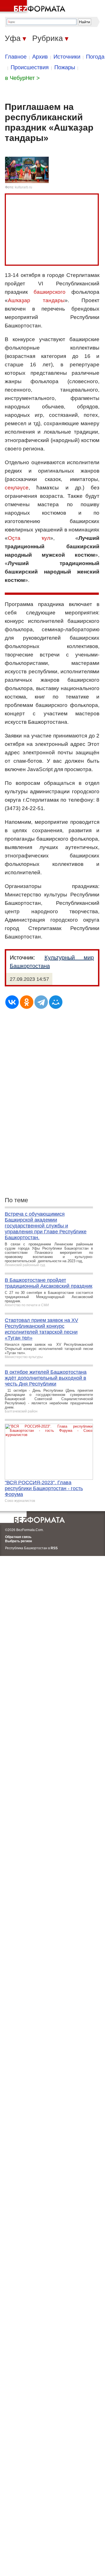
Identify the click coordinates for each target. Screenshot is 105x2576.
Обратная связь (18, 1537)
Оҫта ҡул (29, 538)
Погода (95, 57)
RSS (54, 1548)
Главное (16, 57)
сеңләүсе (17, 488)
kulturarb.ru (24, 187)
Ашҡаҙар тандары (36, 300)
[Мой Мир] (56, 1002)
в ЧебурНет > (22, 78)
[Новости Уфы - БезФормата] (34, 7)
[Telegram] (41, 1002)
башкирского (50, 292)
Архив (40, 57)
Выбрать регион (18, 1541)
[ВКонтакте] (12, 1002)
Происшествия (30, 67)
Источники (67, 57)
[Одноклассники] (27, 1002)
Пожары (65, 67)
